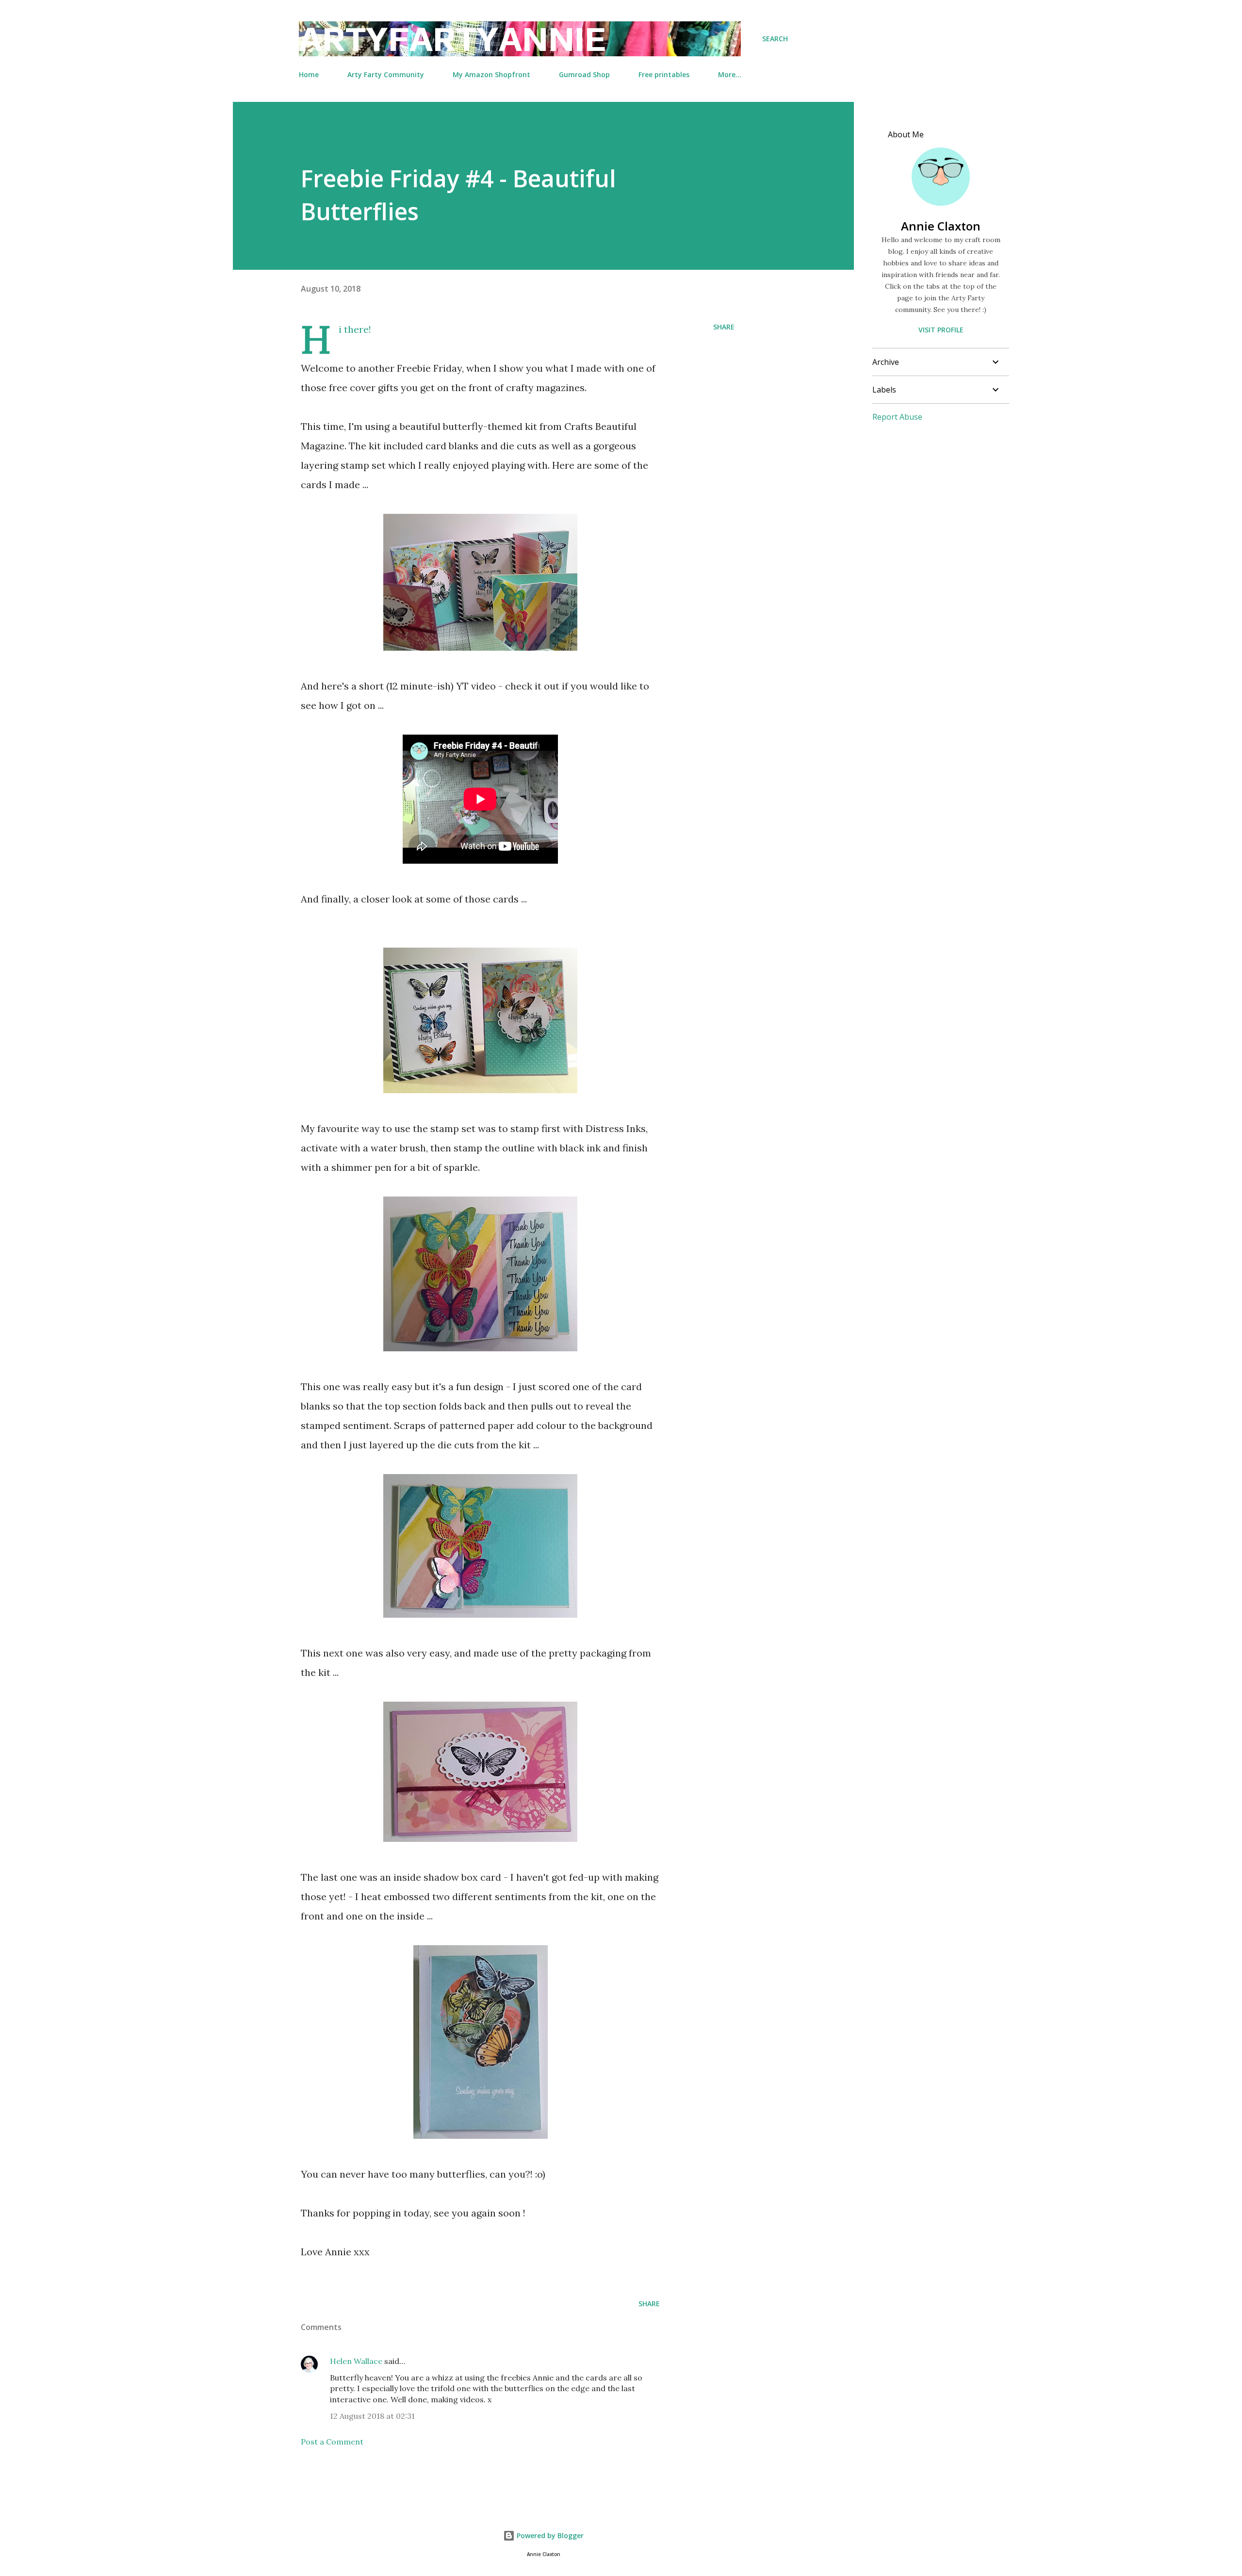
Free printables (664, 74)
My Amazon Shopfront (491, 74)
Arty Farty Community (386, 74)
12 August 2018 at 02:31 (372, 2416)
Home (309, 74)
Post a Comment (332, 2442)
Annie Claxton (941, 226)
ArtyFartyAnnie (452, 39)
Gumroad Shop (584, 74)
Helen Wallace (356, 2361)
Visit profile (941, 330)
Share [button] (724, 327)
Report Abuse (897, 417)
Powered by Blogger (549, 2535)
